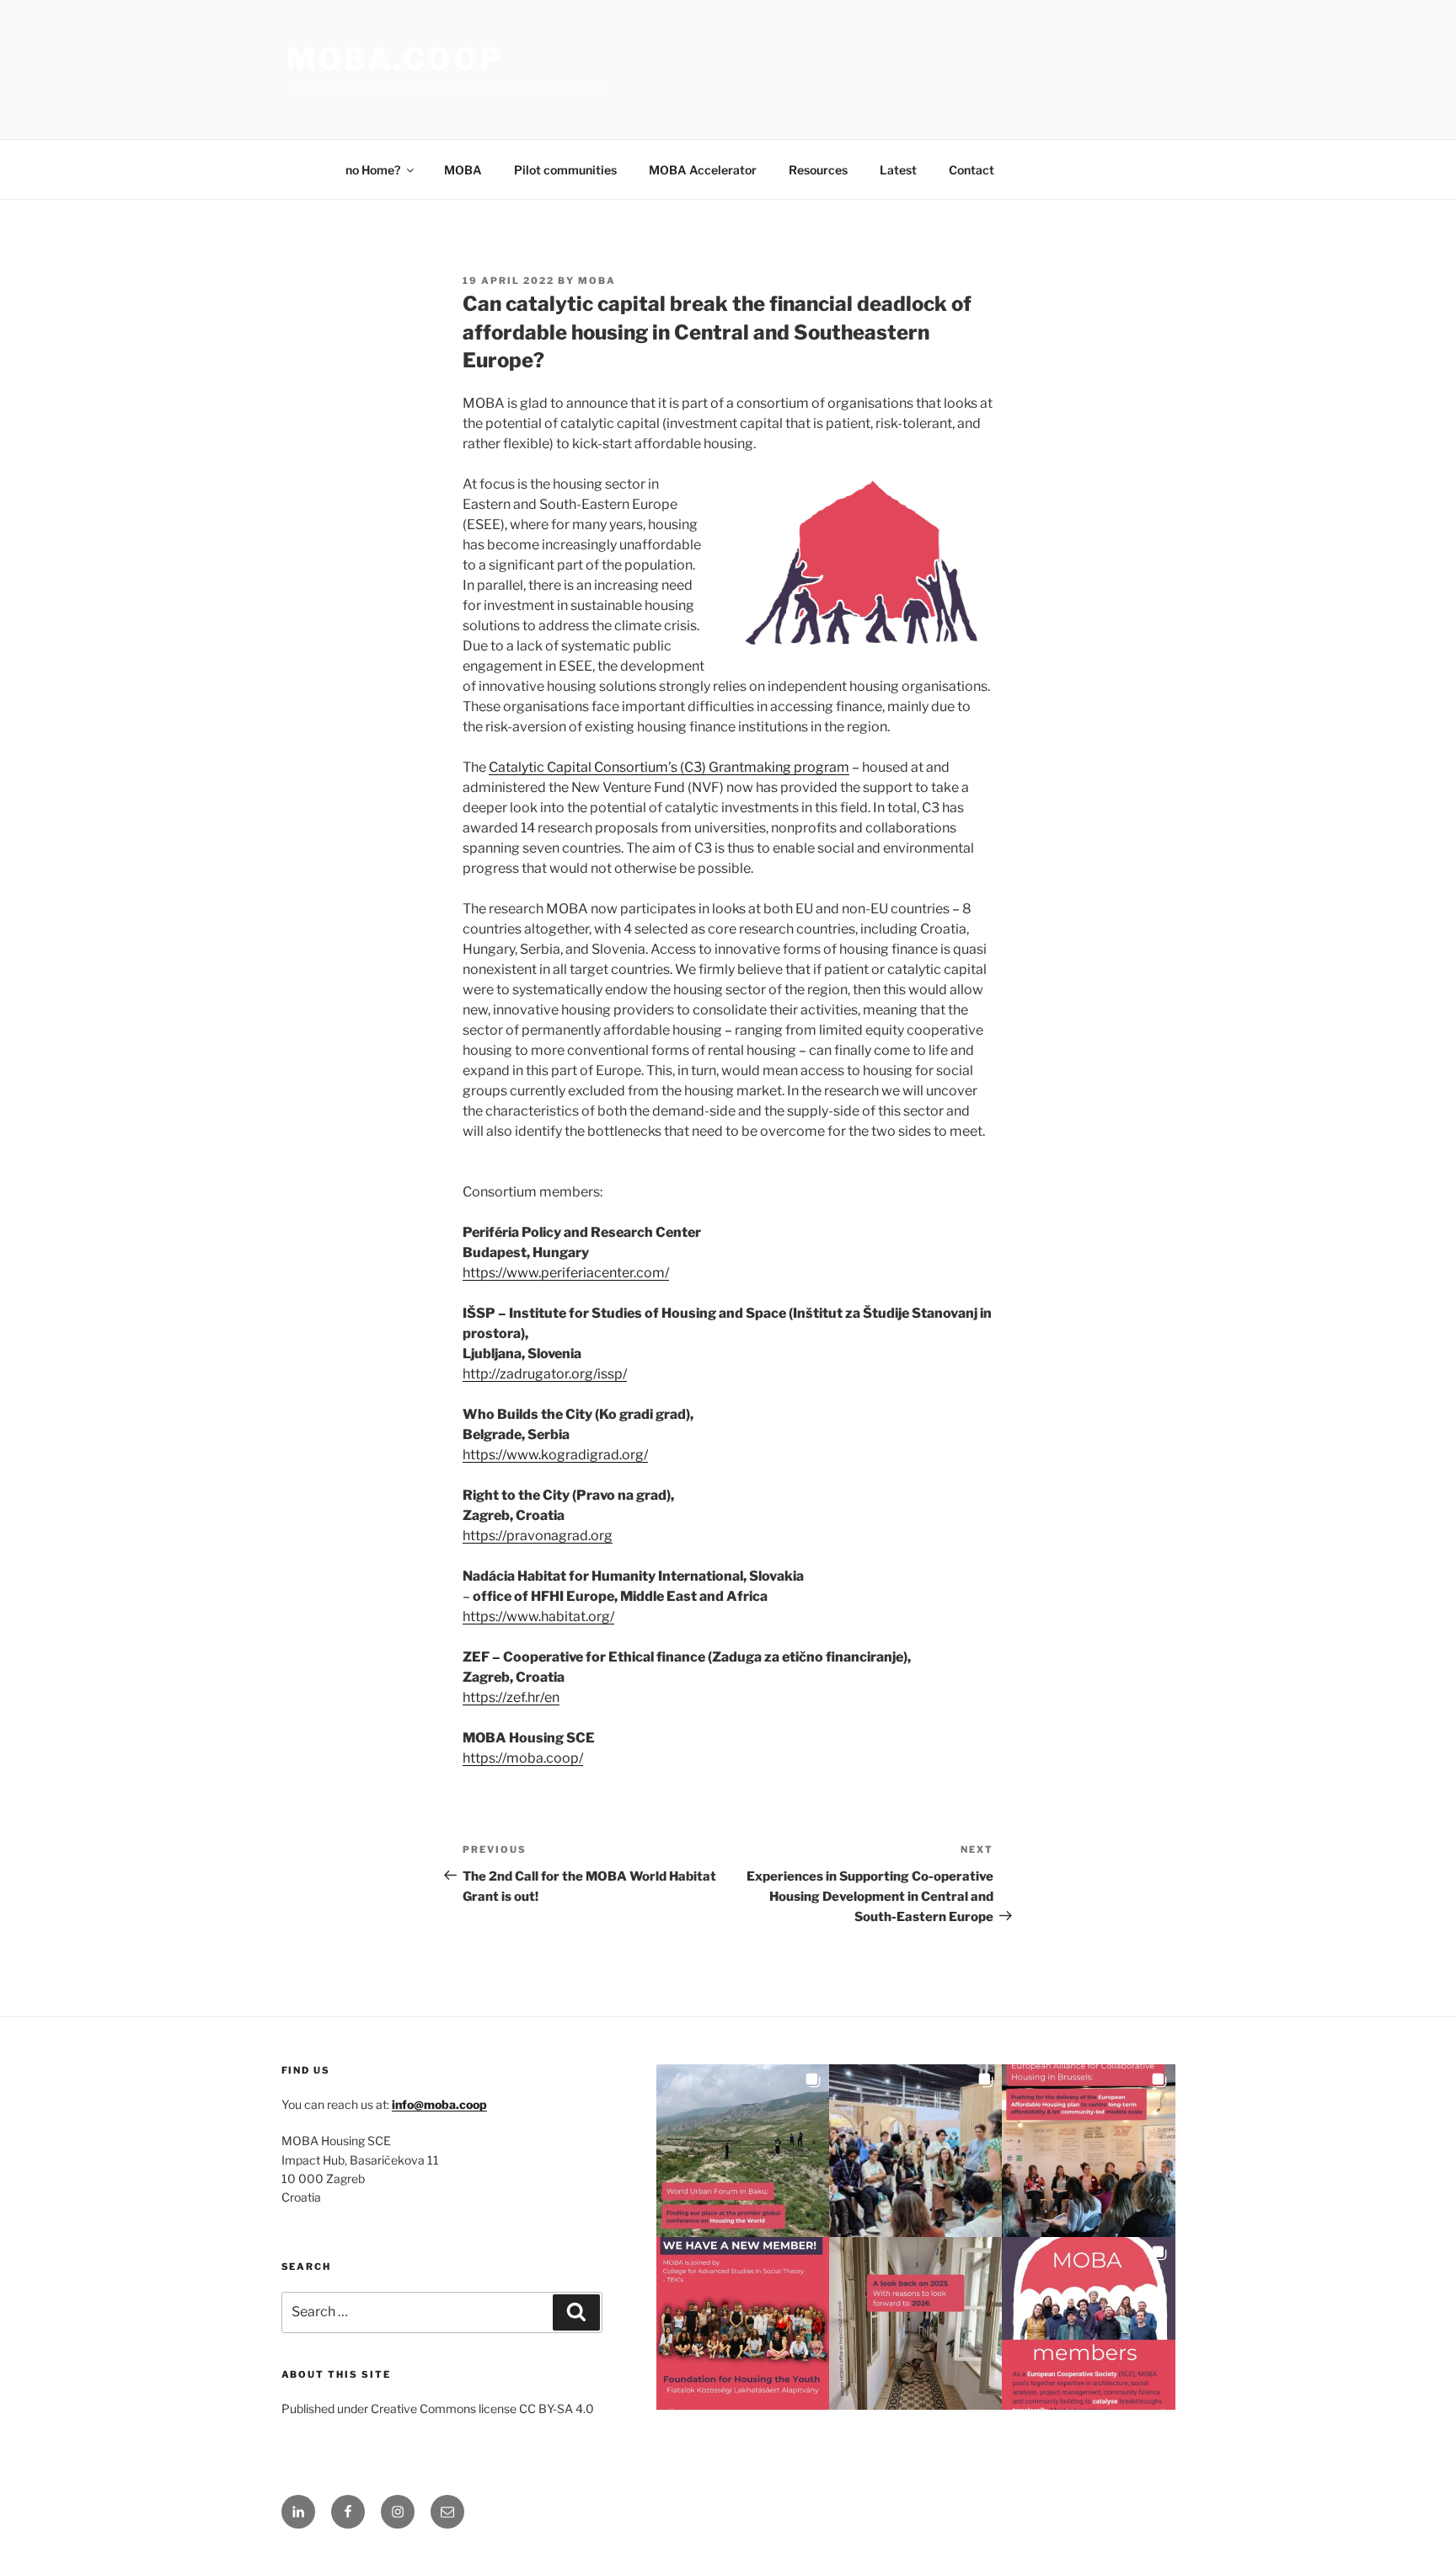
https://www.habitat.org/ (538, 1616)
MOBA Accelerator (703, 170)
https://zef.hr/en (511, 1697)
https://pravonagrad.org (538, 1536)
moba (597, 281)
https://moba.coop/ (523, 1758)
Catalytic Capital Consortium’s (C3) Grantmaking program (669, 767)
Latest (898, 170)
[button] (743, 2151)
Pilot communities (565, 170)
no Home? (373, 170)
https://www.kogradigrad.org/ (555, 1455)
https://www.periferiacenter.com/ (566, 1273)
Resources (818, 170)
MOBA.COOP (395, 59)
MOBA (463, 170)
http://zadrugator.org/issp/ (545, 1374)
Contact (972, 170)
